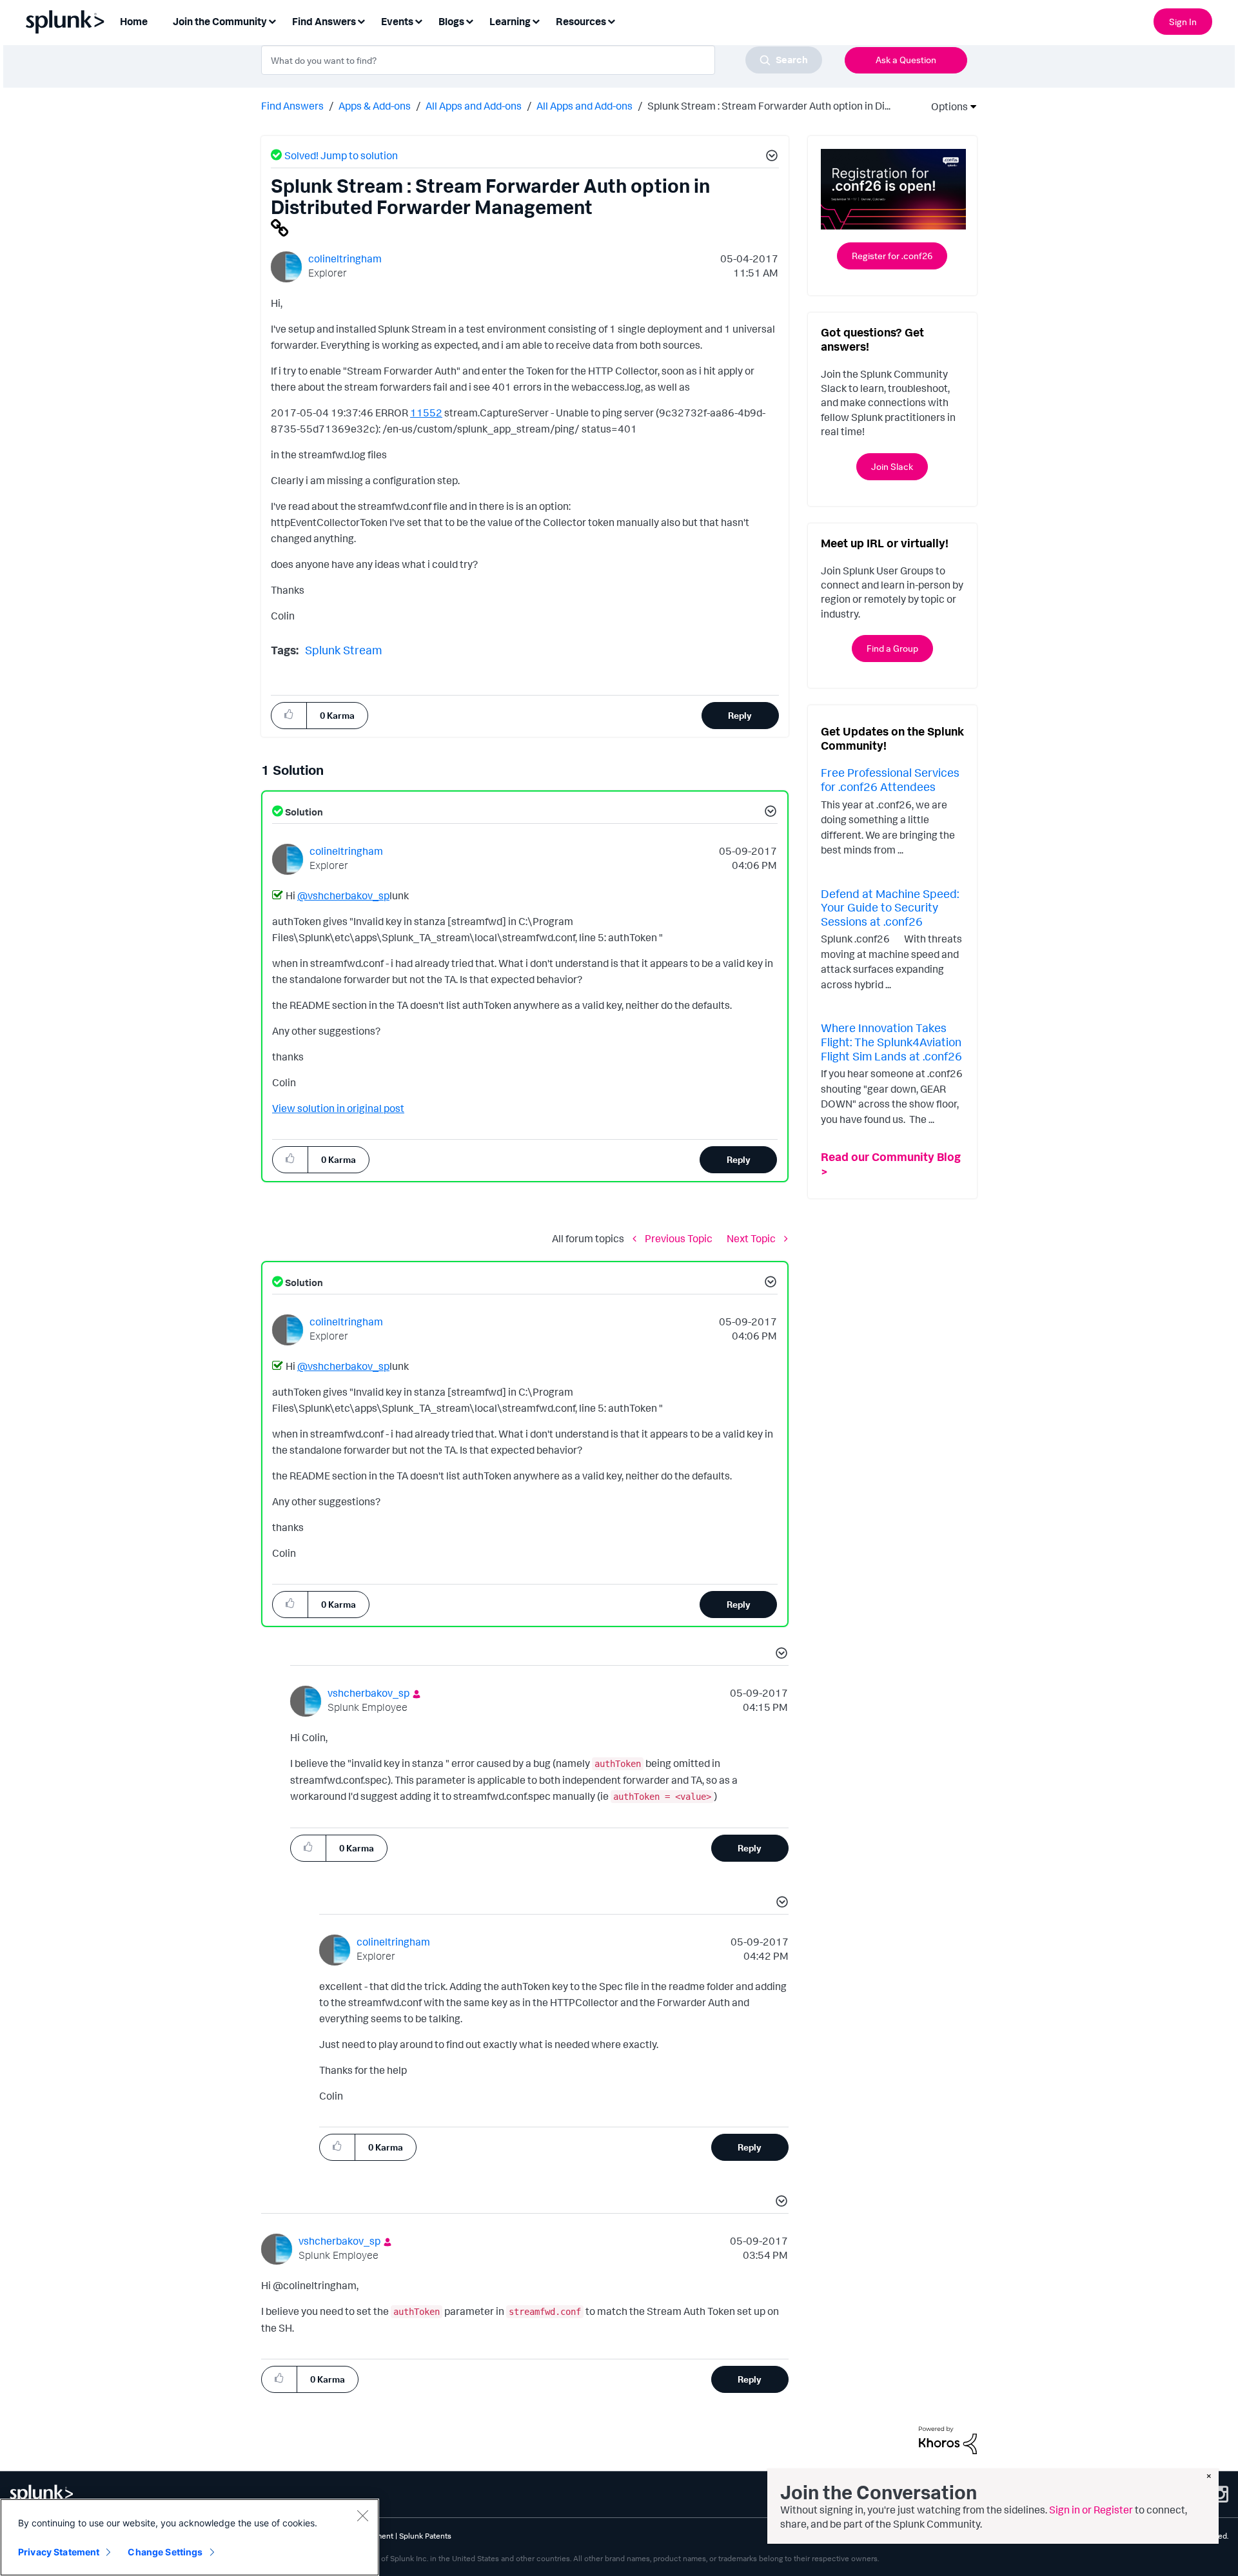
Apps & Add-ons (375, 106)
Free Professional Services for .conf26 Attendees (890, 779)
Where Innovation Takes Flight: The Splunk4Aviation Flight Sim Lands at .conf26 (891, 1041)
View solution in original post (338, 1108)
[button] (770, 157)
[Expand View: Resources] (611, 20)
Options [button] (945, 106)
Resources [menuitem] (581, 21)
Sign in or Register (1091, 2510)
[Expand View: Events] (418, 20)
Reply (740, 715)
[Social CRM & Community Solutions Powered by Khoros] (948, 2439)
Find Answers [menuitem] (324, 21)
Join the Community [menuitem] (220, 21)
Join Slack (892, 466)
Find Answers (292, 106)
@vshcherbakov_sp (343, 895)
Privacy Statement (59, 2552)
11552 (426, 413)
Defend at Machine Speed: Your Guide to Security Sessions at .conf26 (890, 907)
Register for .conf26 (892, 256)
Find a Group (892, 648)
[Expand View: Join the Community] (272, 20)
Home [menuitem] (134, 21)
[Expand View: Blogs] (469, 20)
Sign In (1183, 22)
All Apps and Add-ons (474, 106)
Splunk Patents (425, 2536)
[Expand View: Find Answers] (361, 20)
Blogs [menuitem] (451, 21)
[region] (190, 2537)
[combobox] (542, 60)
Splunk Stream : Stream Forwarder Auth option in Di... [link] (769, 106)
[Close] (362, 2515)
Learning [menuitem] (510, 21)
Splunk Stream (343, 650)
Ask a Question (906, 60)
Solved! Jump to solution (341, 155)
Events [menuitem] (397, 21)
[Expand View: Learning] (536, 20)
